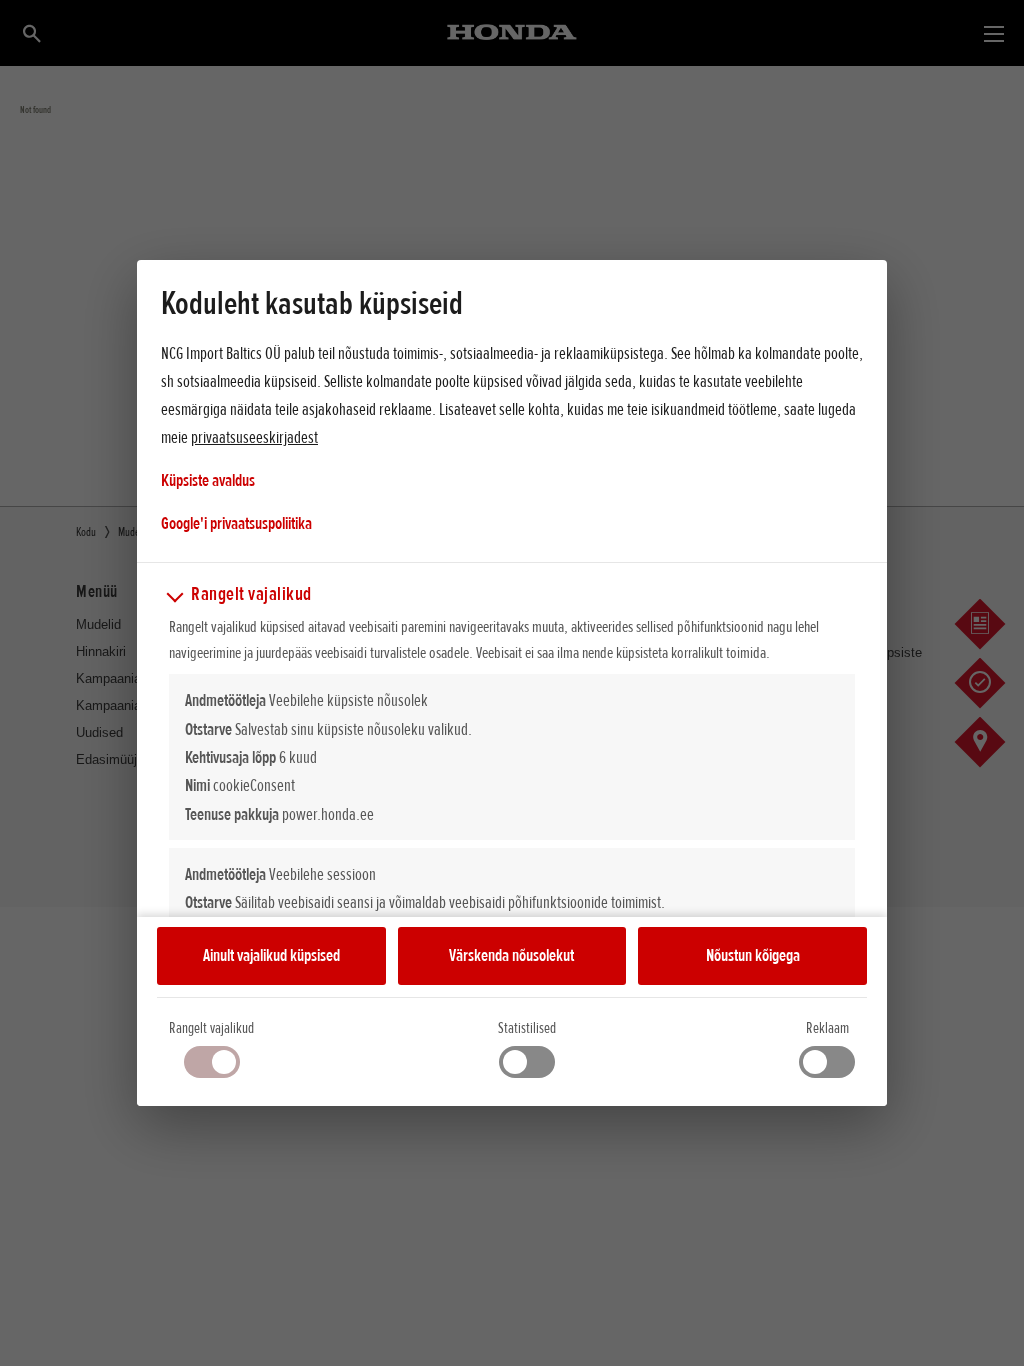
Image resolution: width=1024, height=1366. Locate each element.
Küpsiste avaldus (208, 480)
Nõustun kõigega (753, 955)
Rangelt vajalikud (211, 1028)
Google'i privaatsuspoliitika (236, 522)
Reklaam (827, 1028)
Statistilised (527, 1028)
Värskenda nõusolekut (511, 955)
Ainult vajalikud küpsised (271, 955)
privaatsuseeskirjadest (254, 437)
